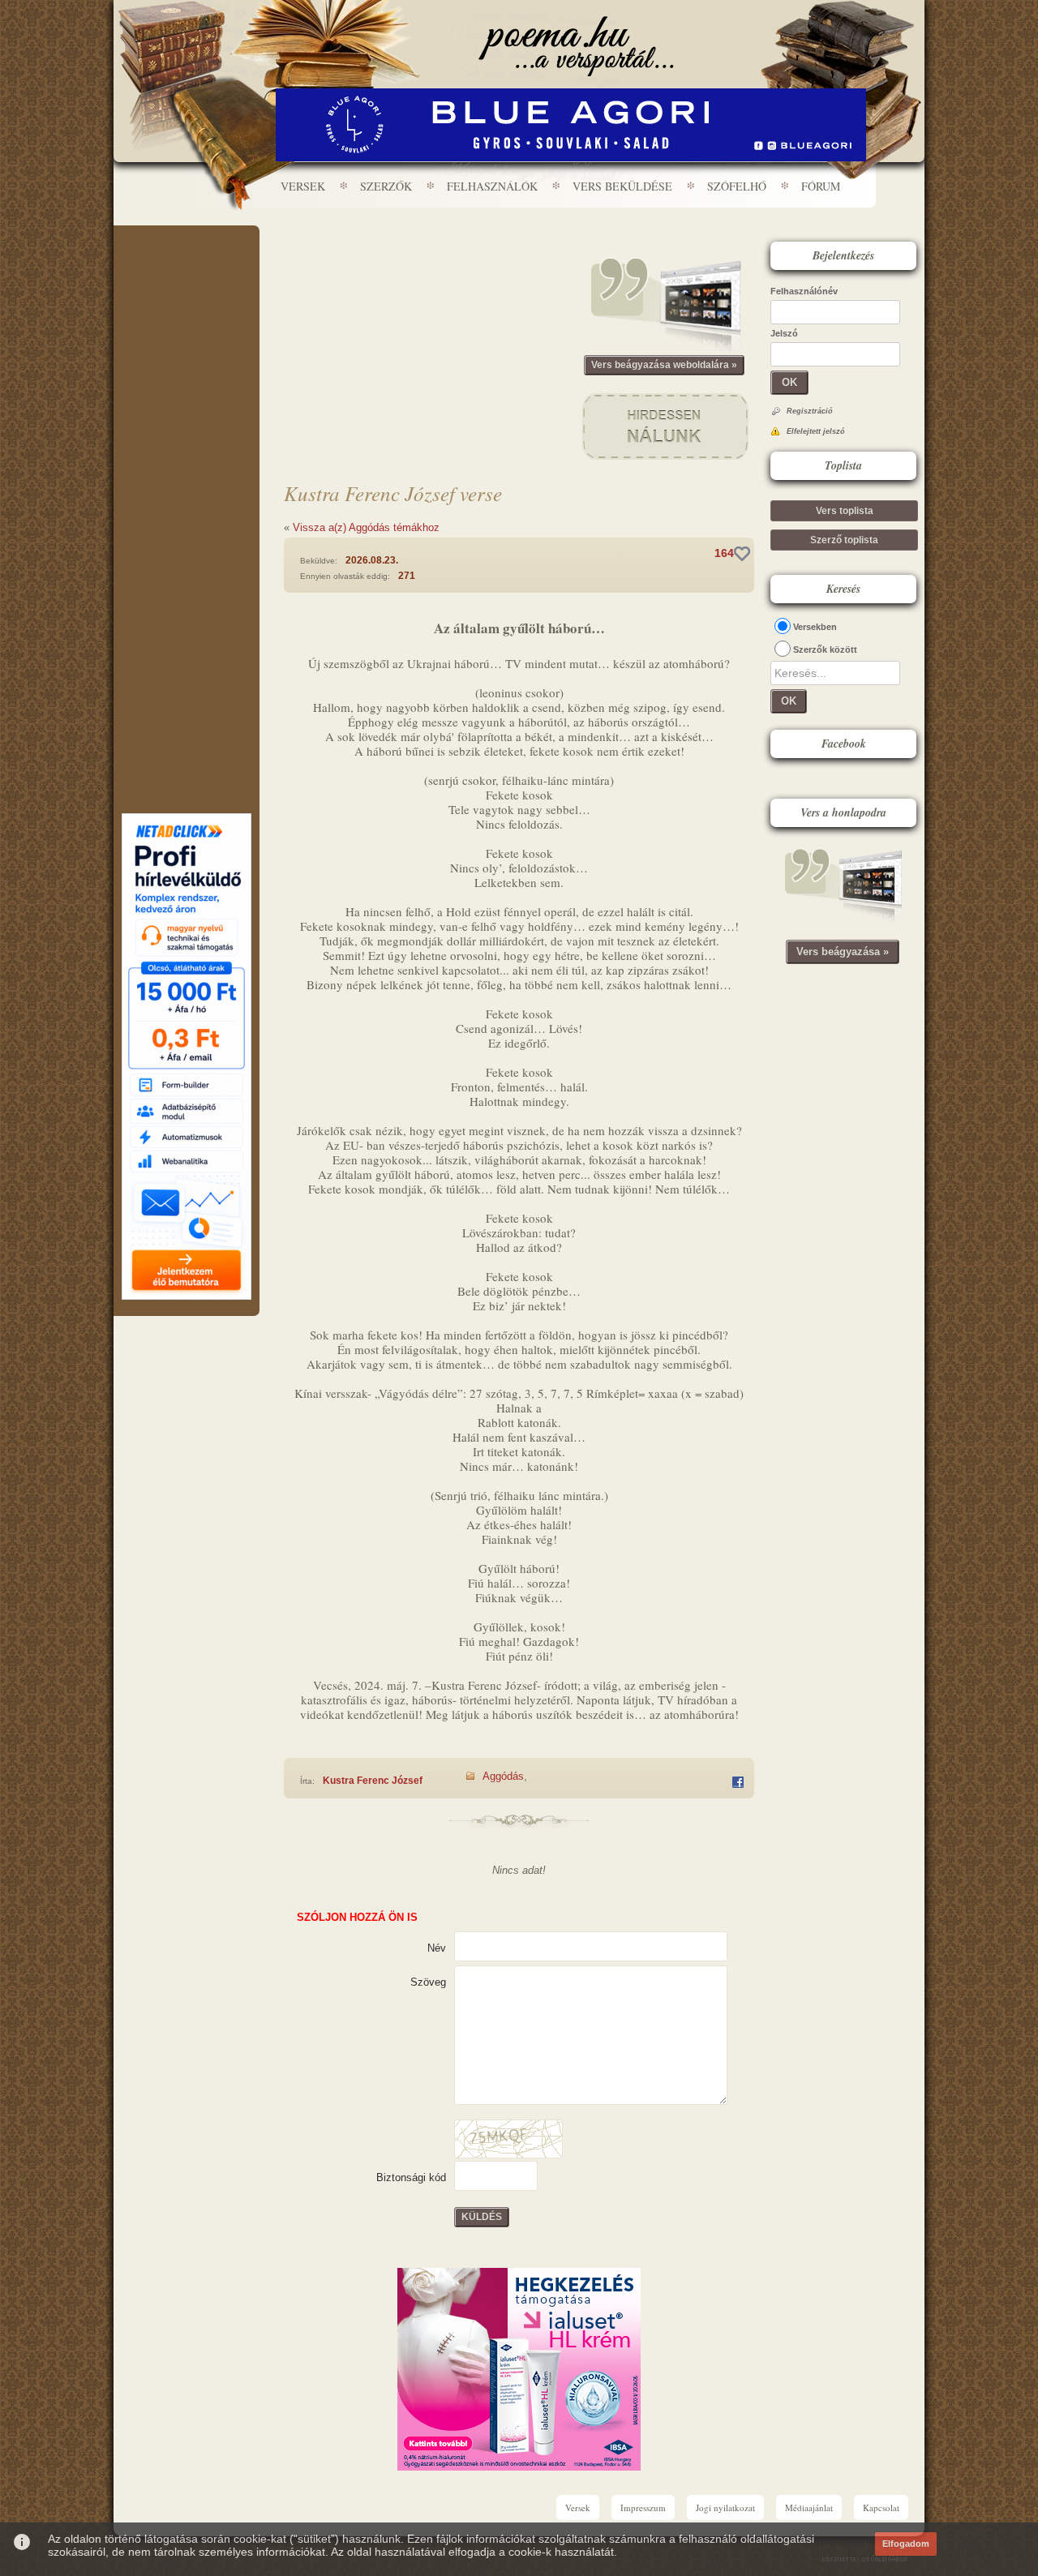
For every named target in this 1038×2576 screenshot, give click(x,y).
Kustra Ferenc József (373, 1781)
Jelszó (784, 333)
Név (437, 1948)
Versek (303, 186)
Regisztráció (810, 411)
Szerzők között (825, 649)
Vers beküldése (622, 186)
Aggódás (503, 1776)
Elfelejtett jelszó (816, 431)
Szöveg (428, 1982)
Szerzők (386, 186)
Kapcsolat (881, 2507)
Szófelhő (737, 186)
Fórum (821, 186)
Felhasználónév (804, 291)
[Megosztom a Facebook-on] (738, 1782)
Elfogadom (906, 2544)
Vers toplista (845, 511)
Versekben (815, 627)
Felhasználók (492, 186)
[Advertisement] (187, 274)
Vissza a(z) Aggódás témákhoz (366, 527)
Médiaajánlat (809, 2507)
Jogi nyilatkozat (725, 2507)
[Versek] (576, 46)
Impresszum (643, 2507)
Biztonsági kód (411, 2177)
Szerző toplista (844, 540)
